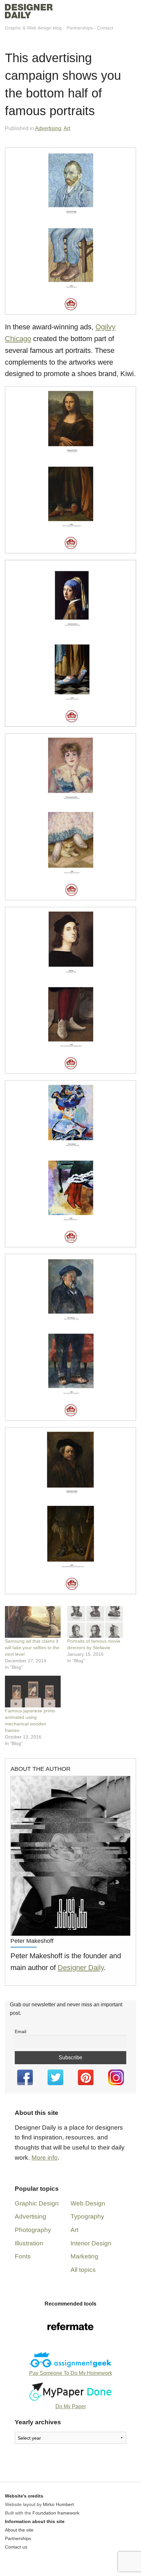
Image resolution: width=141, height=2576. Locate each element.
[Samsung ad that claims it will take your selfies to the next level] (33, 1622)
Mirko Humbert (58, 2504)
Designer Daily (81, 1968)
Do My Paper (71, 2406)
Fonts (23, 2256)
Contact (105, 28)
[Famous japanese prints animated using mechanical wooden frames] (33, 1692)
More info (45, 2158)
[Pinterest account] (86, 2077)
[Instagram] (116, 2077)
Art (67, 128)
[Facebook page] (25, 2077)
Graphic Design (37, 2203)
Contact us (16, 2547)
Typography (87, 2216)
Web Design (88, 2203)
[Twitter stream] (56, 2077)
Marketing (84, 2256)
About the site (19, 2530)
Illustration (29, 2243)
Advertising (48, 128)
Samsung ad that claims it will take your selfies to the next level (32, 1648)
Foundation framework (56, 2513)
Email (20, 2031)
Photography (33, 2230)
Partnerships (80, 28)
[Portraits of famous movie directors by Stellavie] (95, 1622)
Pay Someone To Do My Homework (71, 2373)
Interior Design (91, 2243)
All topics (83, 2270)
